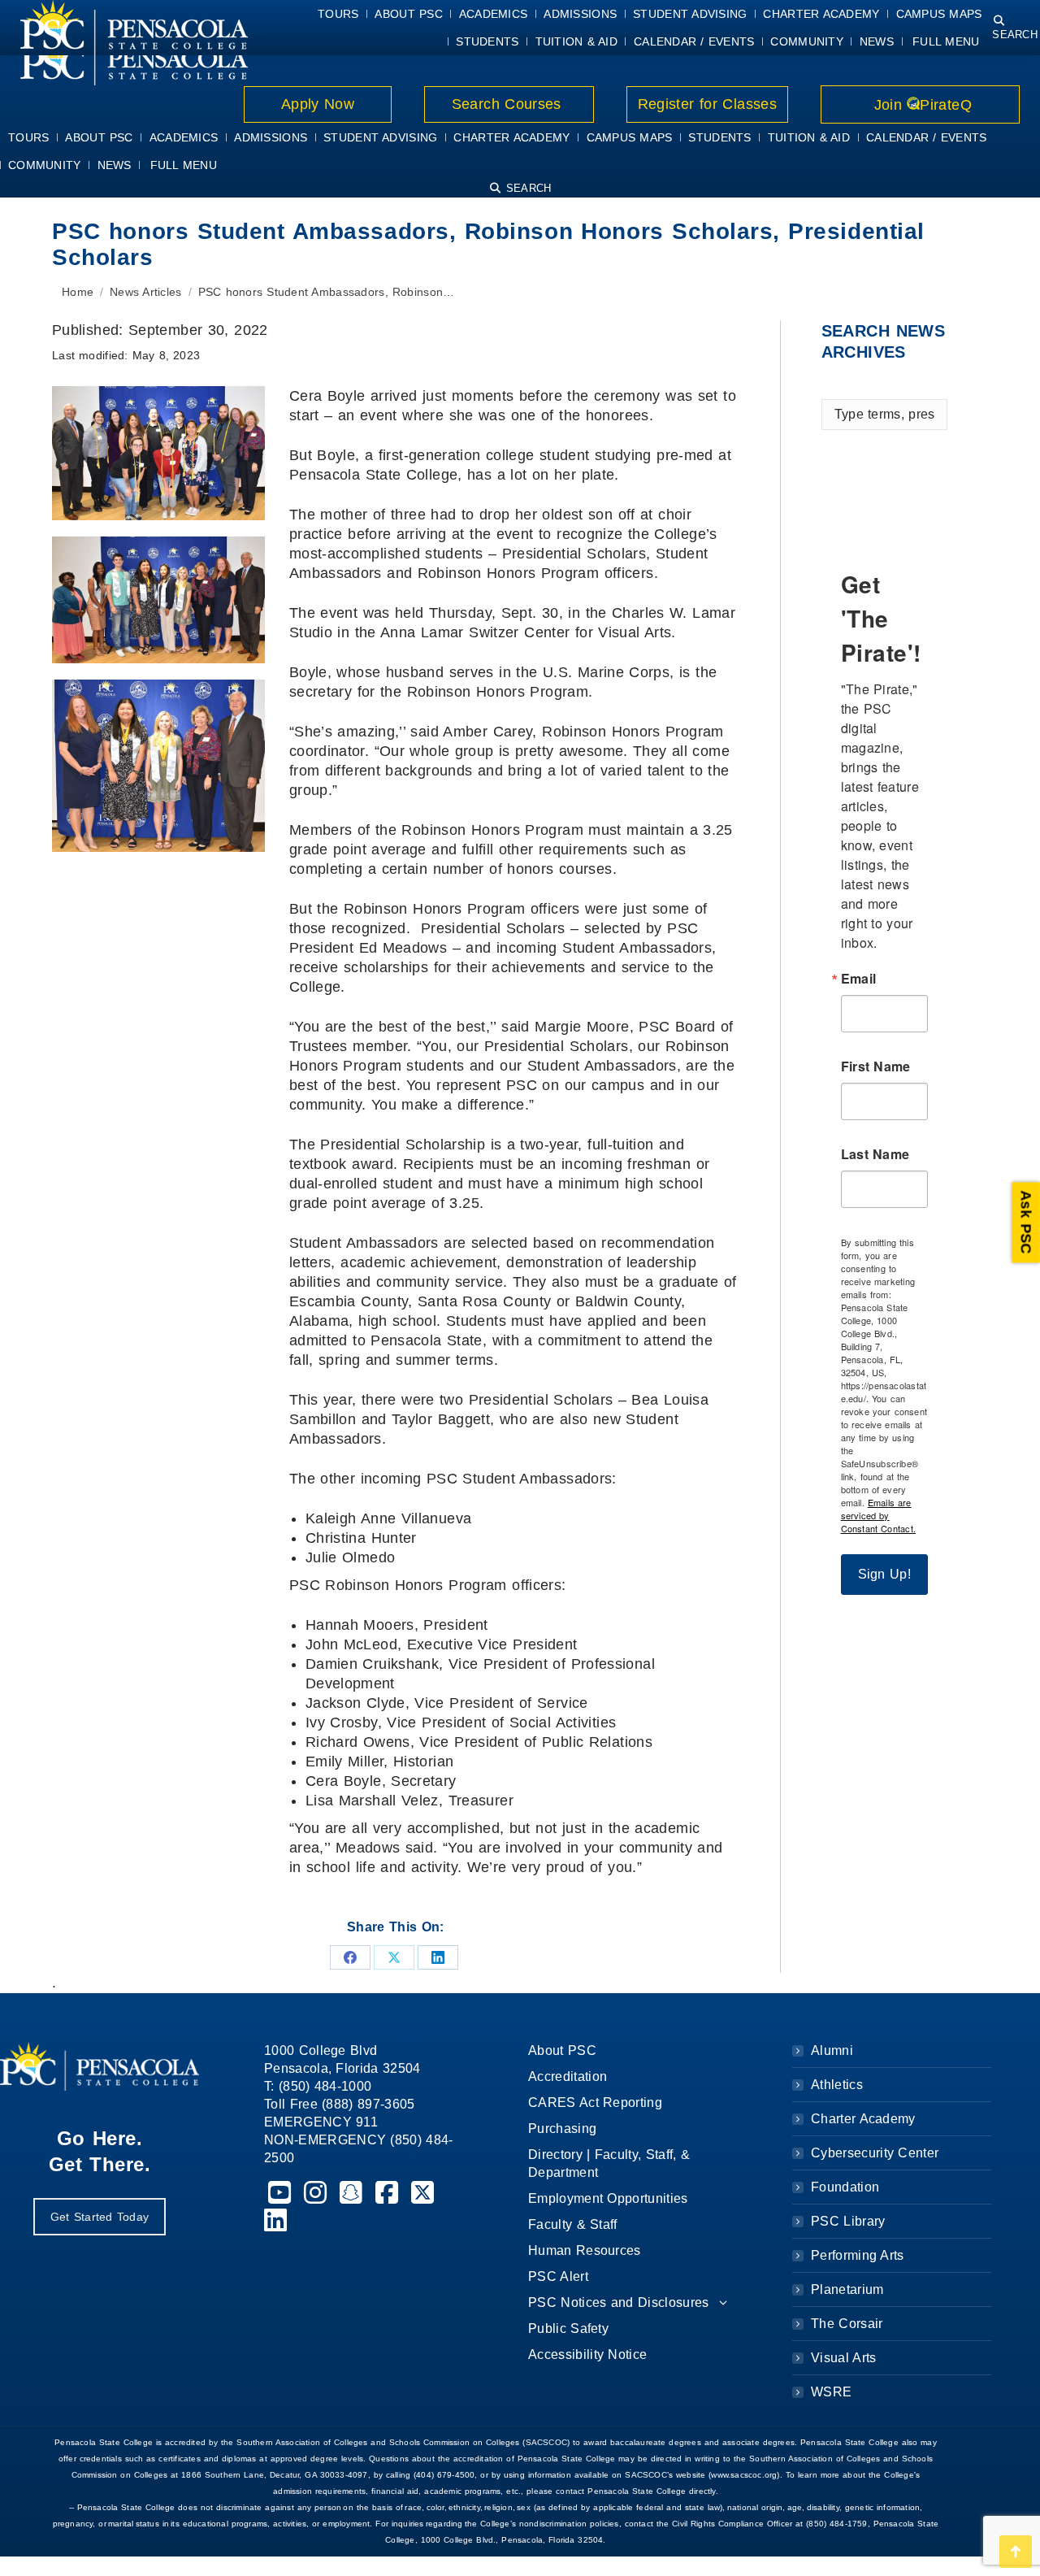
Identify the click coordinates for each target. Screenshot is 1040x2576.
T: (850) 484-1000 (318, 2086)
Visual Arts (843, 2358)
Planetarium (847, 2289)
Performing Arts (858, 2255)
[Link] (124, 58)
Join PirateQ (920, 105)
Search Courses (509, 104)
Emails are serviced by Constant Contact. (878, 1515)
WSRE (831, 2392)
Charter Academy (863, 2119)
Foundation (845, 2187)
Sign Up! (885, 1574)
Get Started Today (100, 2217)
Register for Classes (707, 104)
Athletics (837, 2085)
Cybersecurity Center (875, 2153)
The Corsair (847, 2324)
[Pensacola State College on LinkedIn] (276, 2225)
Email (859, 979)
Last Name (875, 1154)
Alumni (832, 2050)
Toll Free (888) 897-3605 (340, 2104)
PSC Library (848, 2221)
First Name (876, 1066)
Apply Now (318, 104)
